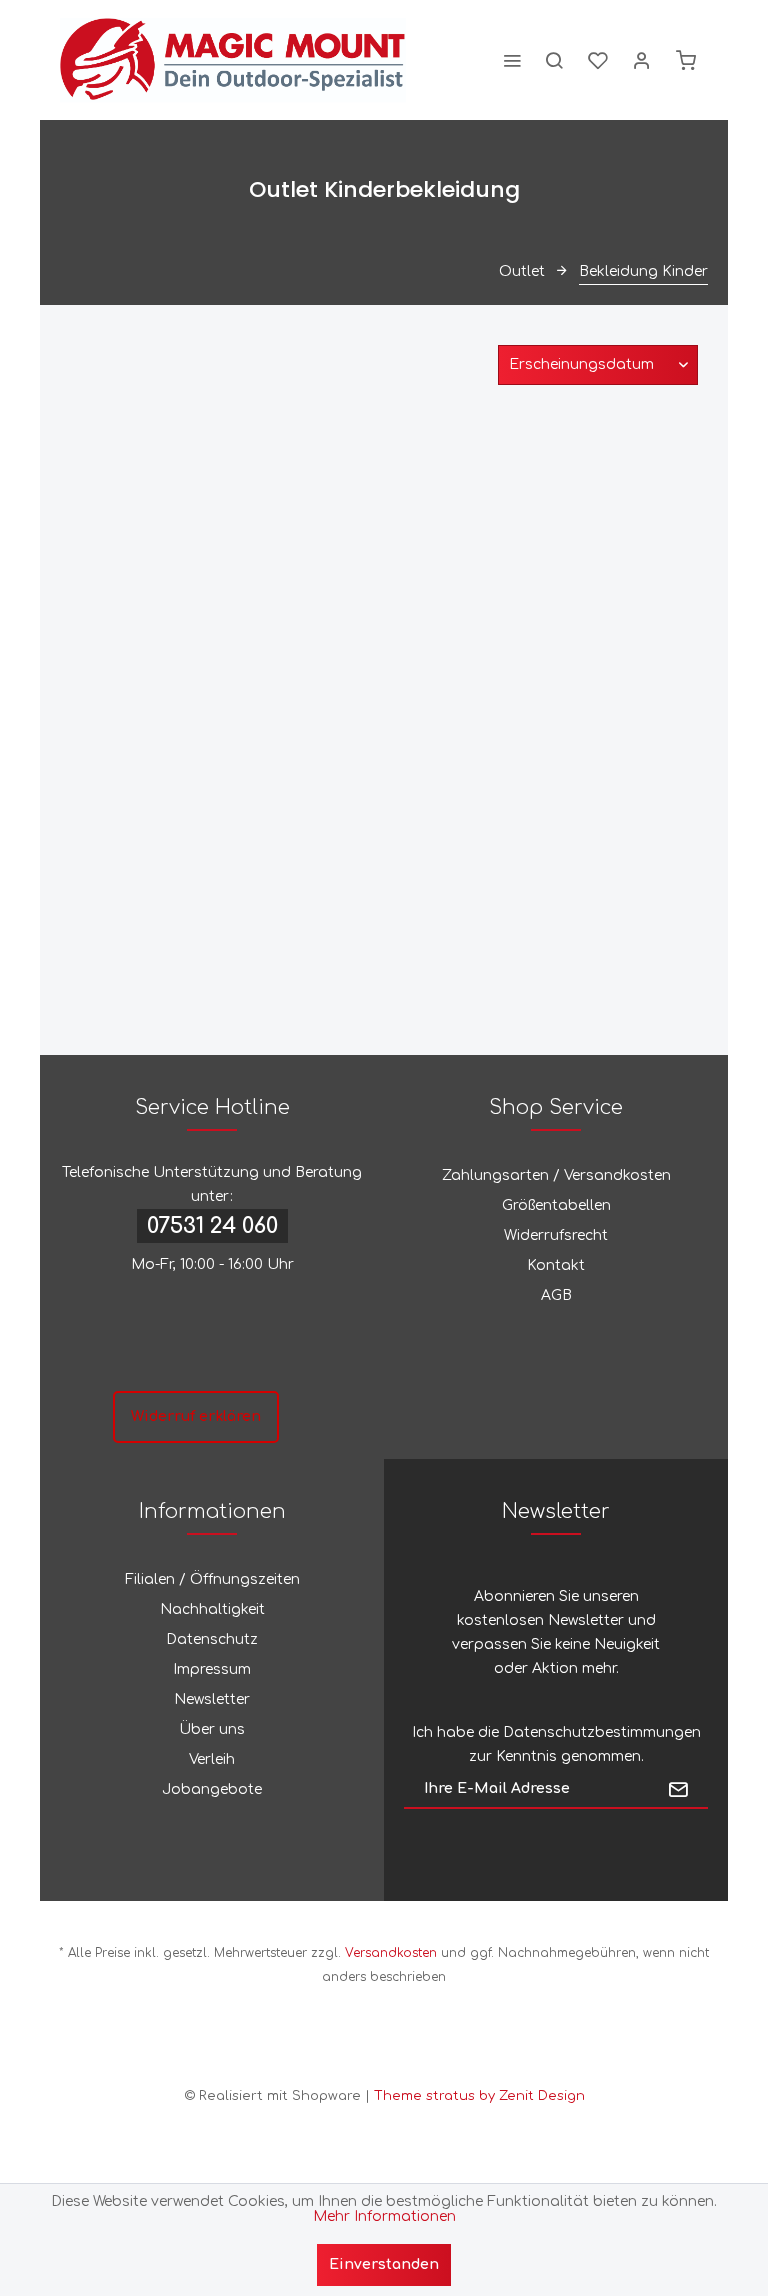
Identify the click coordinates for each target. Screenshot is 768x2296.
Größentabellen (556, 1205)
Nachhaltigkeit (212, 1609)
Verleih (212, 1759)
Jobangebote (212, 1789)
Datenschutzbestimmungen (602, 1732)
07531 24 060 (212, 1226)
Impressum (212, 1669)
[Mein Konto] (642, 60)
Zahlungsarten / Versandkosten (556, 1175)
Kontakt (556, 1265)
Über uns (212, 1729)
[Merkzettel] (598, 60)
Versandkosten (391, 1953)
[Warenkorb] (686, 60)
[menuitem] (512, 60)
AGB (556, 1295)
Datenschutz (212, 1639)
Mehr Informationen (384, 2216)
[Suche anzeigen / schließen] (554, 60)
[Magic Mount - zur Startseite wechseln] (233, 60)
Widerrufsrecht (556, 1235)
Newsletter (212, 1699)
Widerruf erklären (196, 1416)
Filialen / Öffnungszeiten (212, 1579)
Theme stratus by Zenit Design (479, 2096)
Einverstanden (384, 2264)
